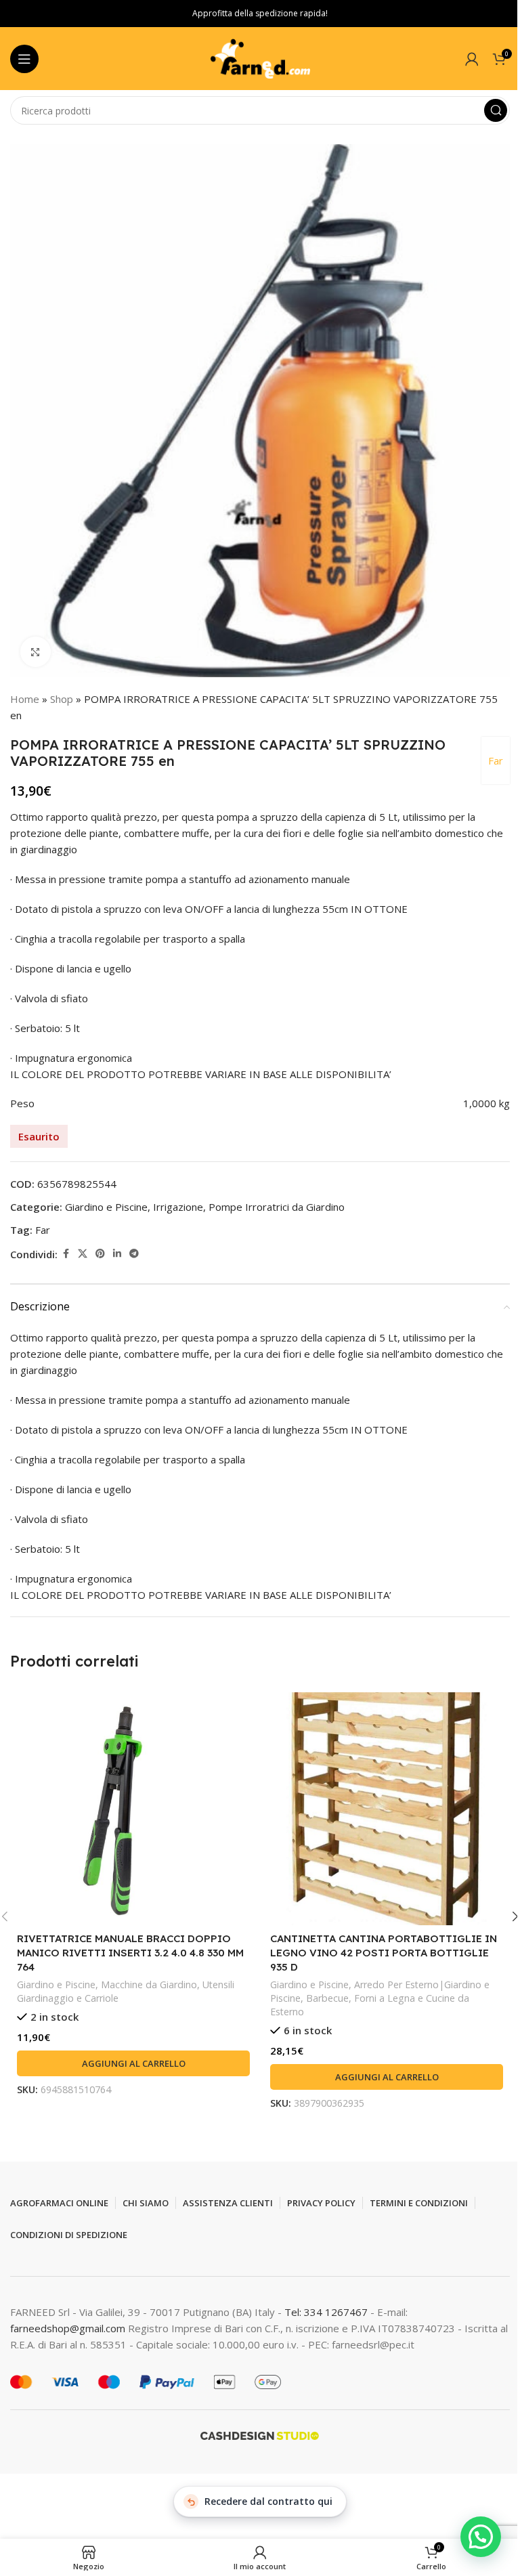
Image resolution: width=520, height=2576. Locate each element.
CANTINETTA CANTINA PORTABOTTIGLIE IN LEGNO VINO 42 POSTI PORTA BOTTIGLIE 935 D (384, 1953)
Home (25, 699)
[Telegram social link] (134, 1254)
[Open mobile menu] (24, 59)
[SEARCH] (496, 110)
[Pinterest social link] (100, 1254)
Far (496, 760)
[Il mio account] (472, 59)
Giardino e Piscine (106, 1207)
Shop (62, 699)
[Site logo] (260, 58)
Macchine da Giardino (149, 1984)
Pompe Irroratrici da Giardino (277, 1207)
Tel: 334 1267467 (327, 2312)
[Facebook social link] (66, 1254)
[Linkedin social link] (117, 1254)
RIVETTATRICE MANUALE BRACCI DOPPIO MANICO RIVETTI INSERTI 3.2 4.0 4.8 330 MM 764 (130, 1953)
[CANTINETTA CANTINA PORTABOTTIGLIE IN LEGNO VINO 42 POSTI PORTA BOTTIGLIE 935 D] (387, 1809)
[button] (133, 2063)
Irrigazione (178, 1207)
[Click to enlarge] (36, 652)
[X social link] (83, 1254)
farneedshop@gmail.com (68, 2328)
